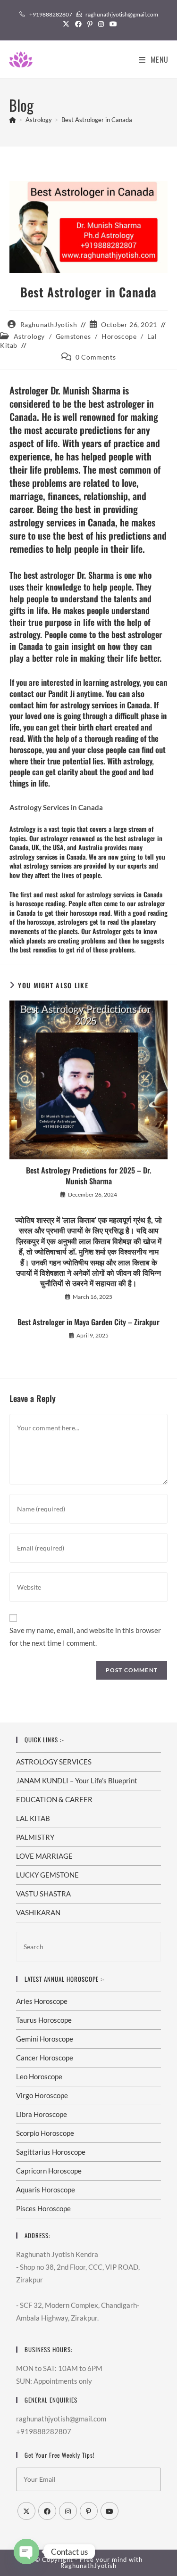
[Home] (13, 120)
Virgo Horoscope (42, 2095)
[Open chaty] (26, 2551)
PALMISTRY (35, 1837)
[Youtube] (110, 2511)
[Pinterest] (89, 2511)
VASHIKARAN (38, 1912)
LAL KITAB (33, 1818)
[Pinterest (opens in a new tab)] (90, 24)
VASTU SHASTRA (43, 1894)
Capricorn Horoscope (49, 2171)
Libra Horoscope (42, 2114)
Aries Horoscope (42, 2001)
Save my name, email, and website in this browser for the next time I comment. (85, 1637)
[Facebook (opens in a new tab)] (78, 24)
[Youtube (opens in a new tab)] (112, 24)
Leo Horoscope (39, 2076)
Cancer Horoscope (45, 2058)
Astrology (29, 336)
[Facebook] (47, 2511)
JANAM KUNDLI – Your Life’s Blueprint (77, 1780)
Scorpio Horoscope (45, 2133)
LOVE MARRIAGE (44, 1856)
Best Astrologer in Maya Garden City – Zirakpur (88, 1322)
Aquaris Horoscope (46, 2190)
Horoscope (119, 336)
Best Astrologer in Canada (97, 120)
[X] (26, 2511)
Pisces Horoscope (43, 2208)
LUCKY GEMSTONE (47, 1875)
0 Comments (96, 357)
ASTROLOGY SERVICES (54, 1762)
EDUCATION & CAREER (54, 1799)
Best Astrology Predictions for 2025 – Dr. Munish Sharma (89, 1176)
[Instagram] (68, 2511)
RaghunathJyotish (49, 324)
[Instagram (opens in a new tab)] (101, 24)
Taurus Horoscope (44, 2020)
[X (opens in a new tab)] (66, 24)
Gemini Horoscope (45, 2039)
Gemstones (73, 336)
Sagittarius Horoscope (51, 2152)
